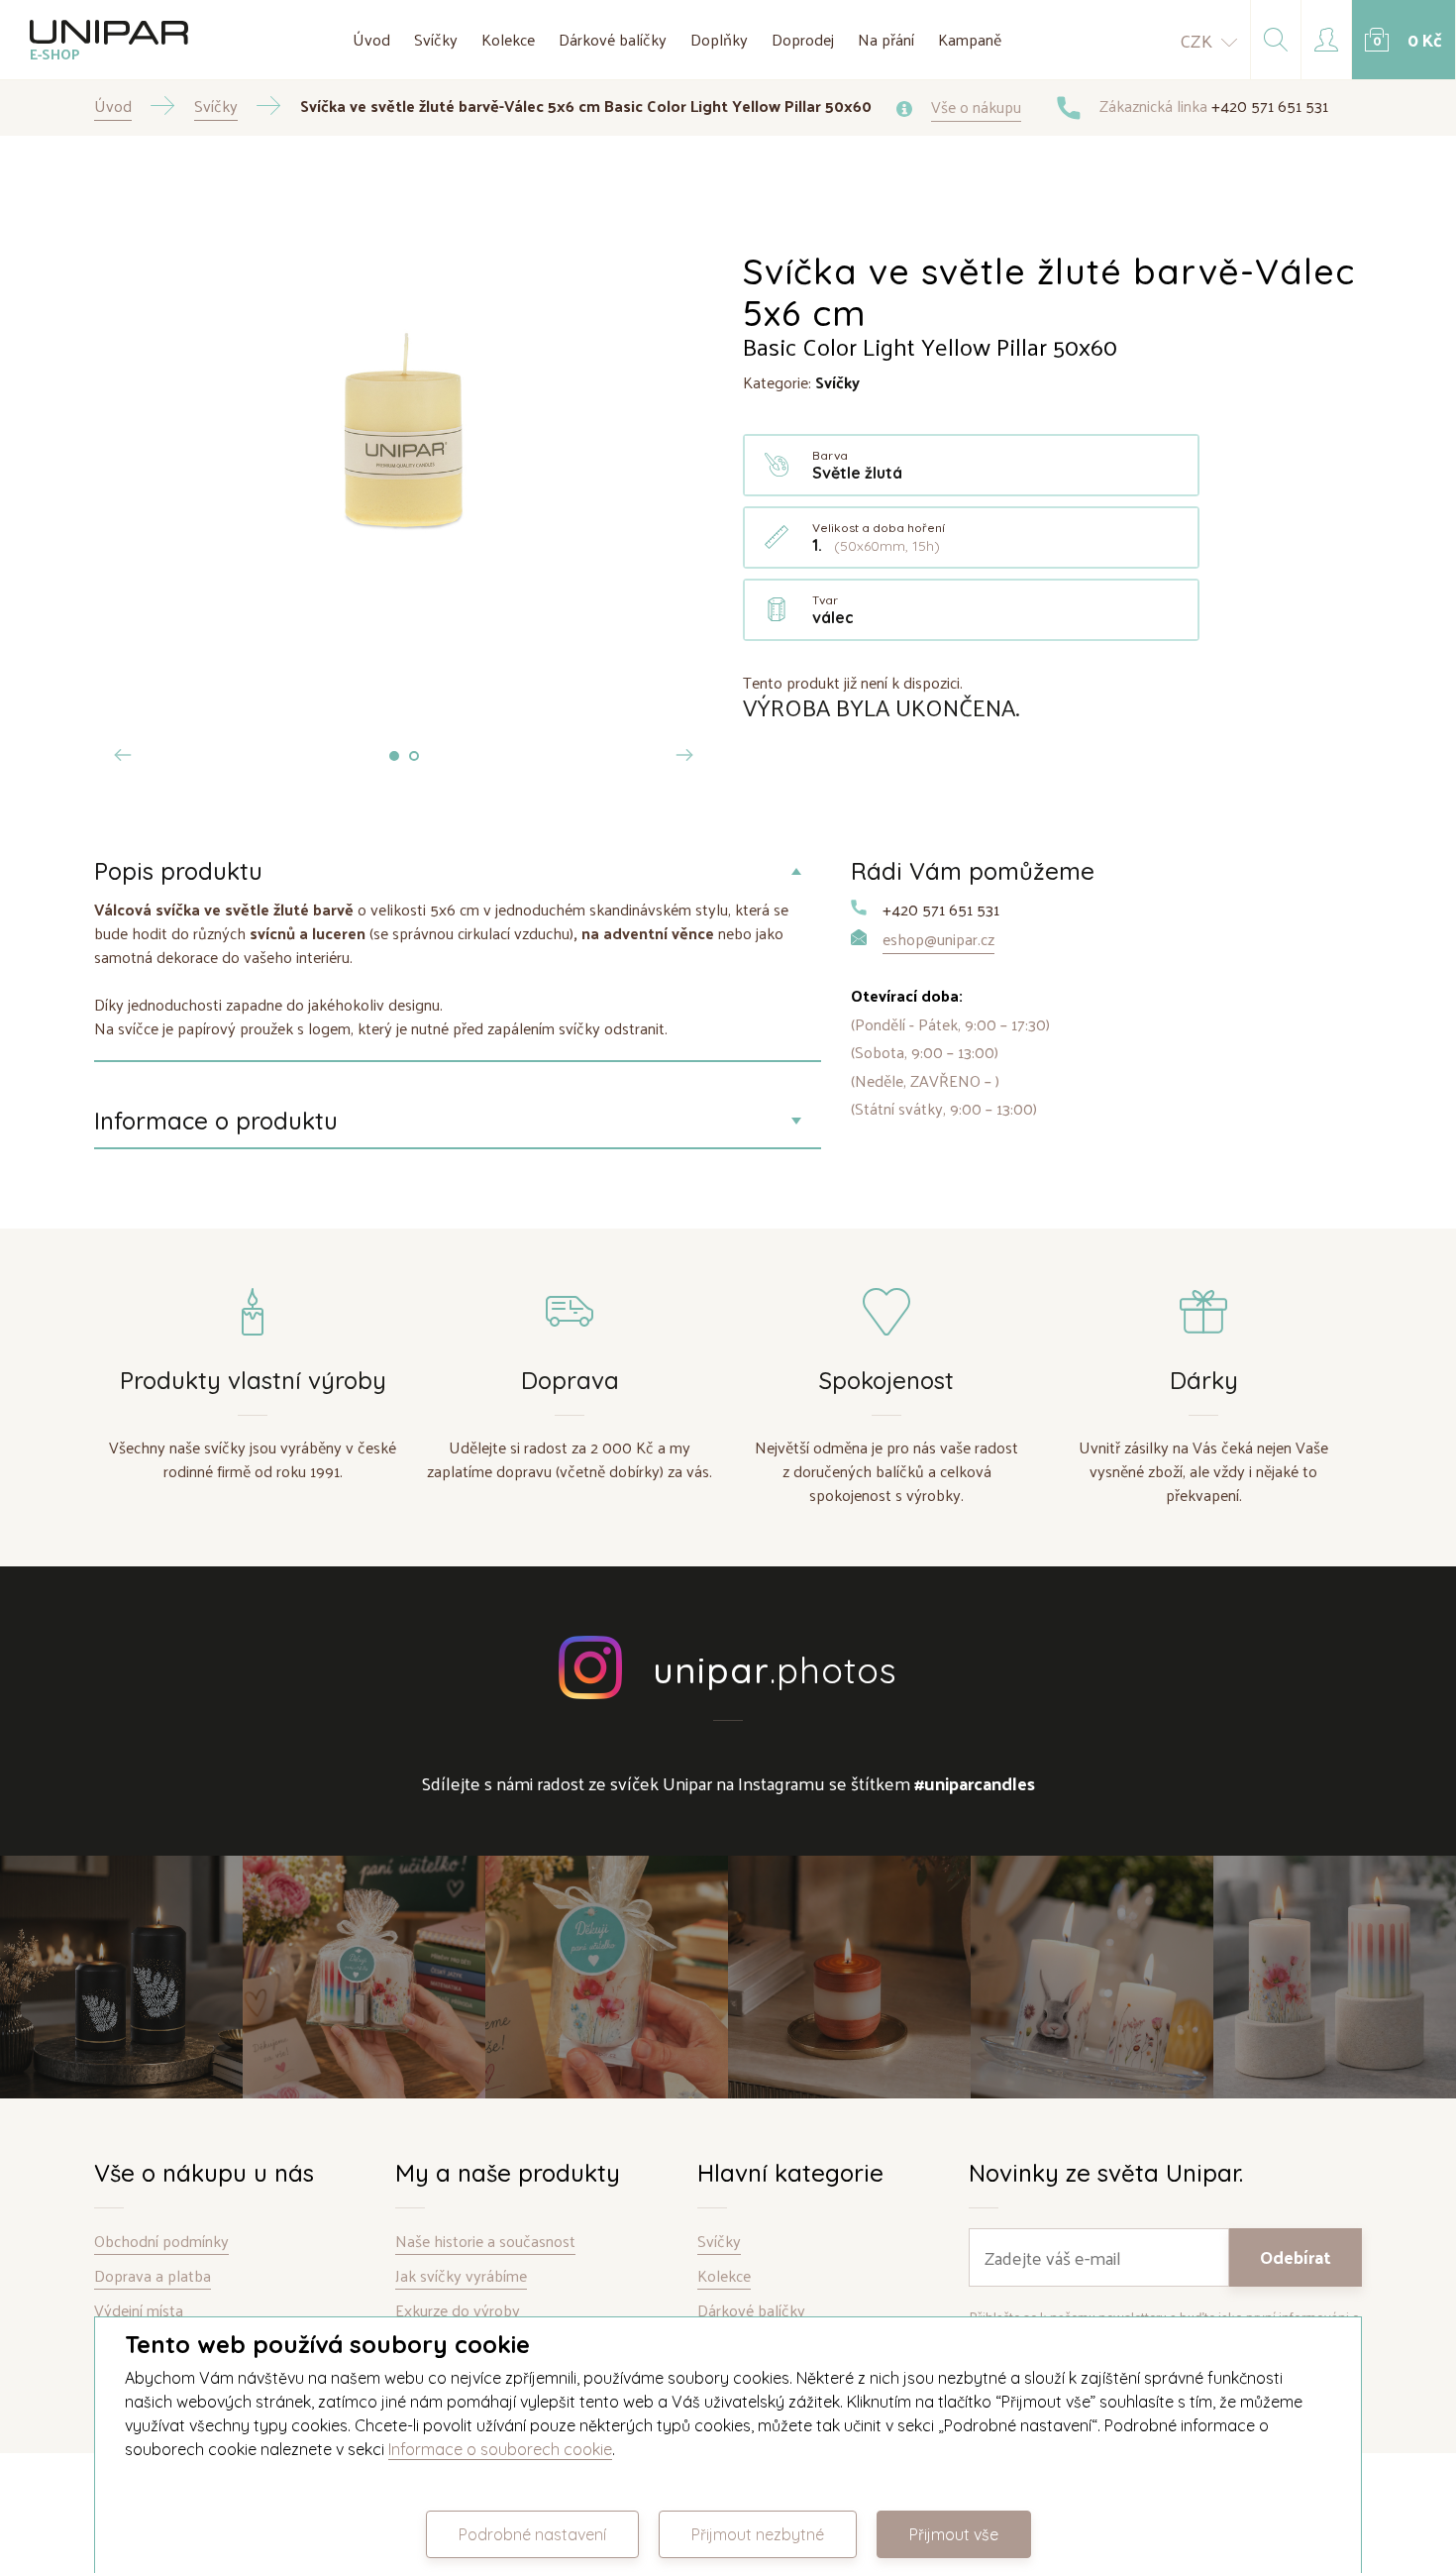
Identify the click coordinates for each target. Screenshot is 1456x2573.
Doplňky (719, 39)
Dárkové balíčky (613, 39)
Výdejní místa (139, 2311)
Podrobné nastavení (532, 2534)
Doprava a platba (153, 2276)
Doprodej (803, 39)
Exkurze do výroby (458, 2311)
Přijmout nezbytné (758, 2534)
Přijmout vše (954, 2534)
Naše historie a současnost (485, 2242)
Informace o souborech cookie (500, 2449)
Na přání (886, 39)
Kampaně (970, 39)
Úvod (371, 39)
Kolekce (508, 39)
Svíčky (436, 39)
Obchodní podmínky (161, 2242)
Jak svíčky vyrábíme (461, 2276)
